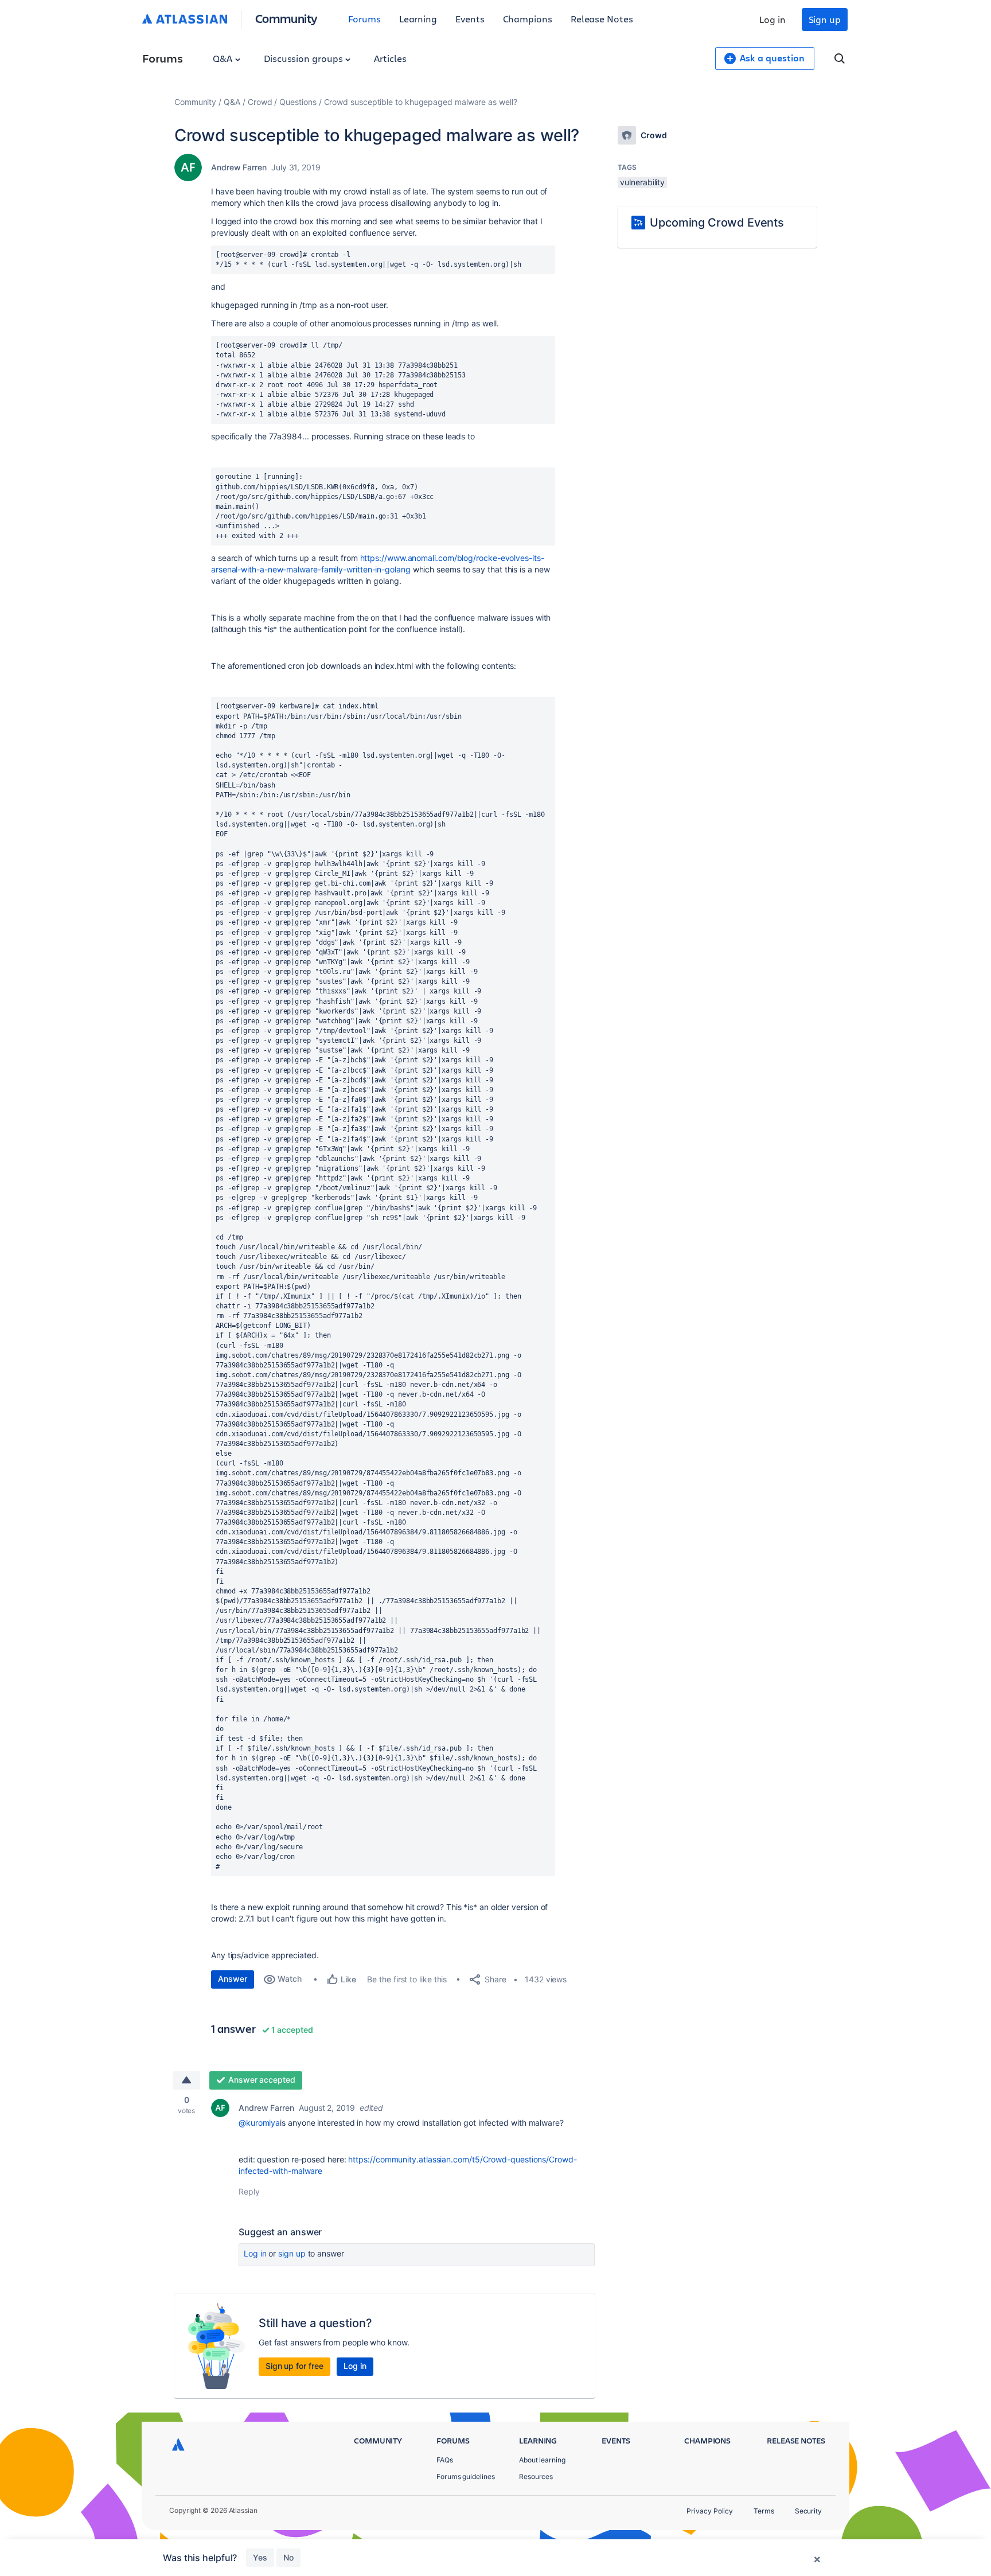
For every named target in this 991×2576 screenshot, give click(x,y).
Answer (233, 1979)
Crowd (260, 102)
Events (470, 19)
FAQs (445, 2460)
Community (286, 18)
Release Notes (602, 19)
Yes (260, 2557)
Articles (390, 58)
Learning (418, 19)
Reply (249, 2191)
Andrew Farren (239, 167)
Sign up (825, 19)
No (288, 2557)
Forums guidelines (466, 2476)
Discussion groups (305, 58)
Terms (764, 2511)
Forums (364, 19)
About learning (542, 2460)
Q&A (224, 58)
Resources (536, 2476)
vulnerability (642, 182)
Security (808, 2511)
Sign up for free (294, 2366)
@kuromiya (259, 2123)
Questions (298, 102)
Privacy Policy (710, 2511)
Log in (772, 19)
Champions (528, 19)
